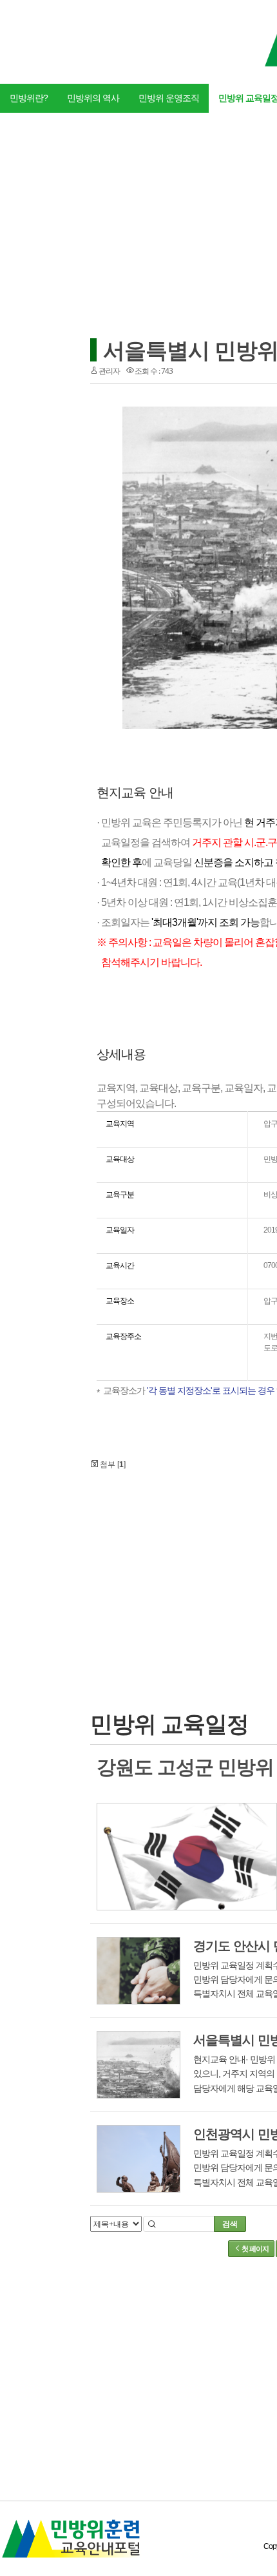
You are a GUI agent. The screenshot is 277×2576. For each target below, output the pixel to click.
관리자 (109, 371)
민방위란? (29, 98)
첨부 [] (112, 1465)
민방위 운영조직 (169, 98)
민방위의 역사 (93, 98)
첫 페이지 (254, 2249)
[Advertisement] (206, 1569)
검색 (230, 2224)
